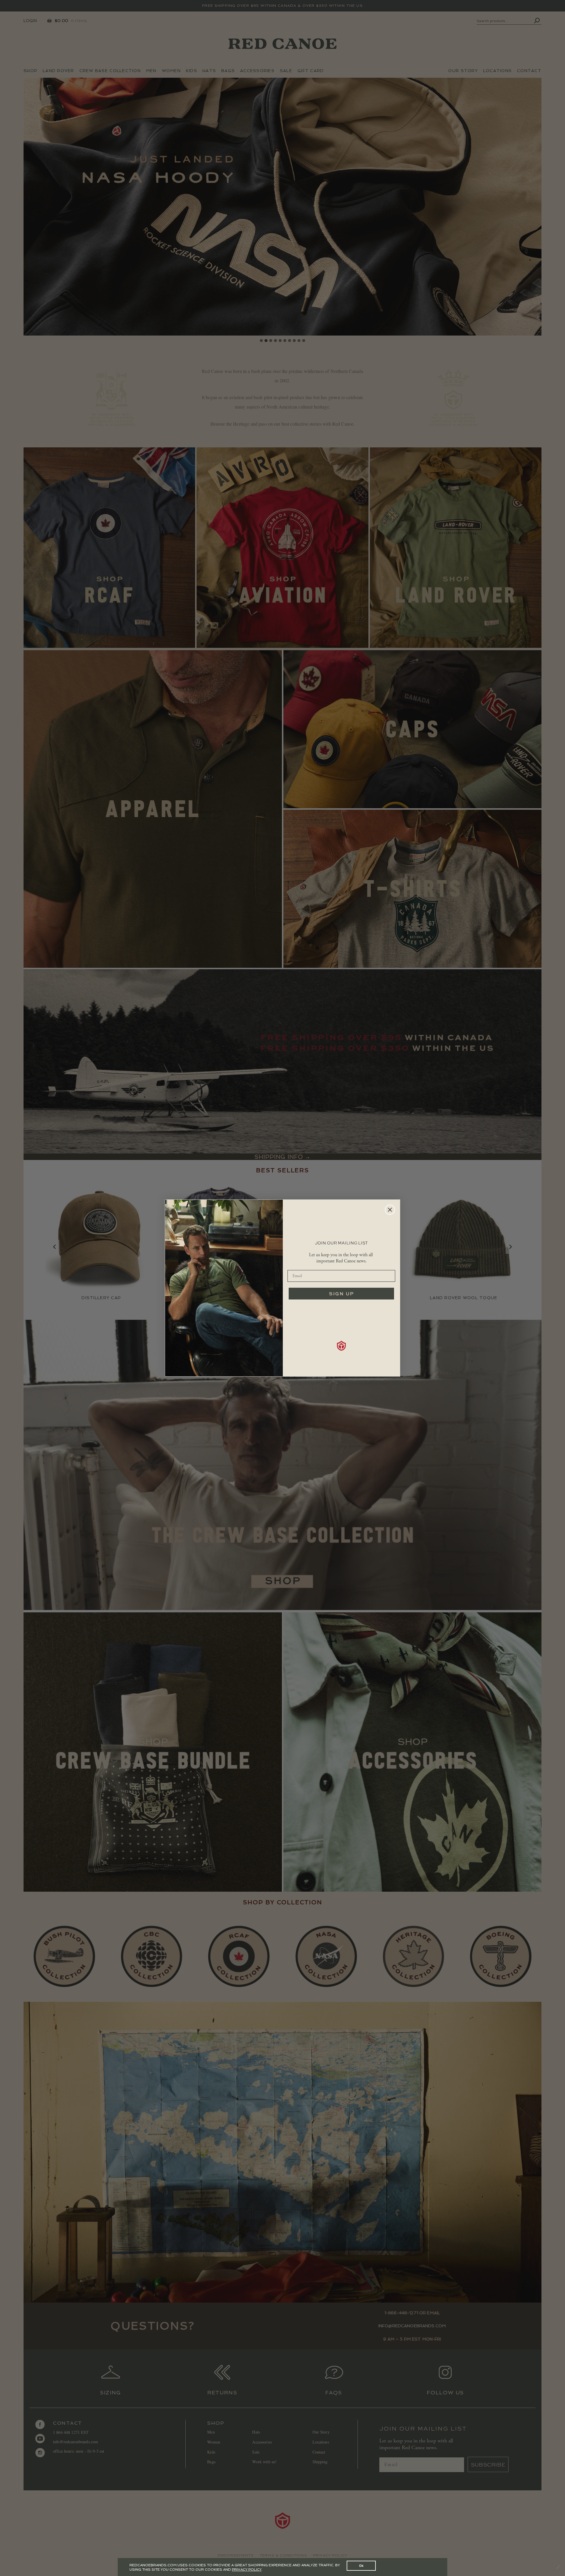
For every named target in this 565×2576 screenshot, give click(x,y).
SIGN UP (342, 1294)
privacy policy (247, 2570)
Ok (361, 2566)
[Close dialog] (390, 1210)
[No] (558, 2567)
